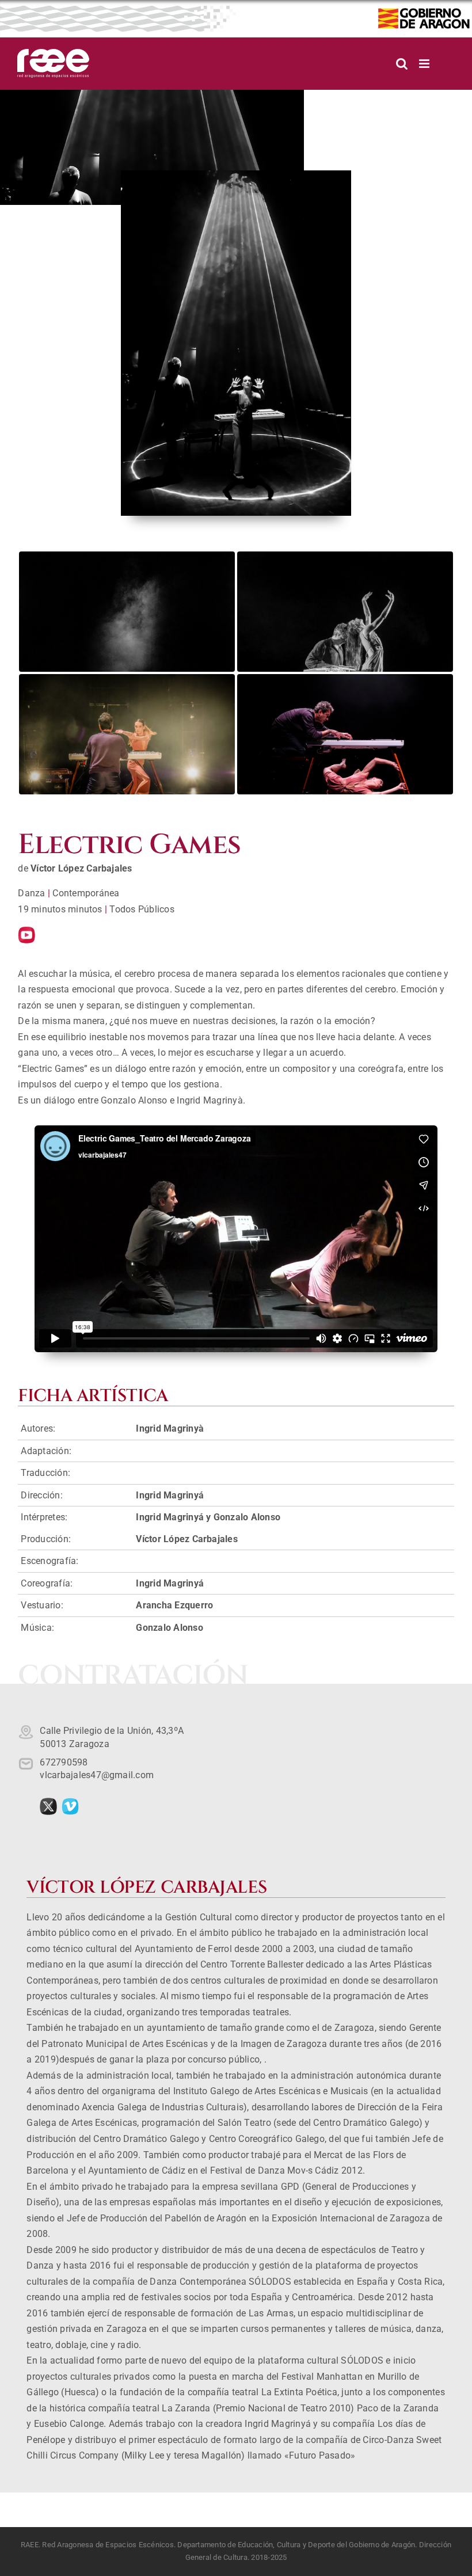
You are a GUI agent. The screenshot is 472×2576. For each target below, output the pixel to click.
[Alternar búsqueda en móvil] (402, 64)
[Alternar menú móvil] (425, 64)
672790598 (64, 1762)
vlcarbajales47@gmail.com (97, 1775)
